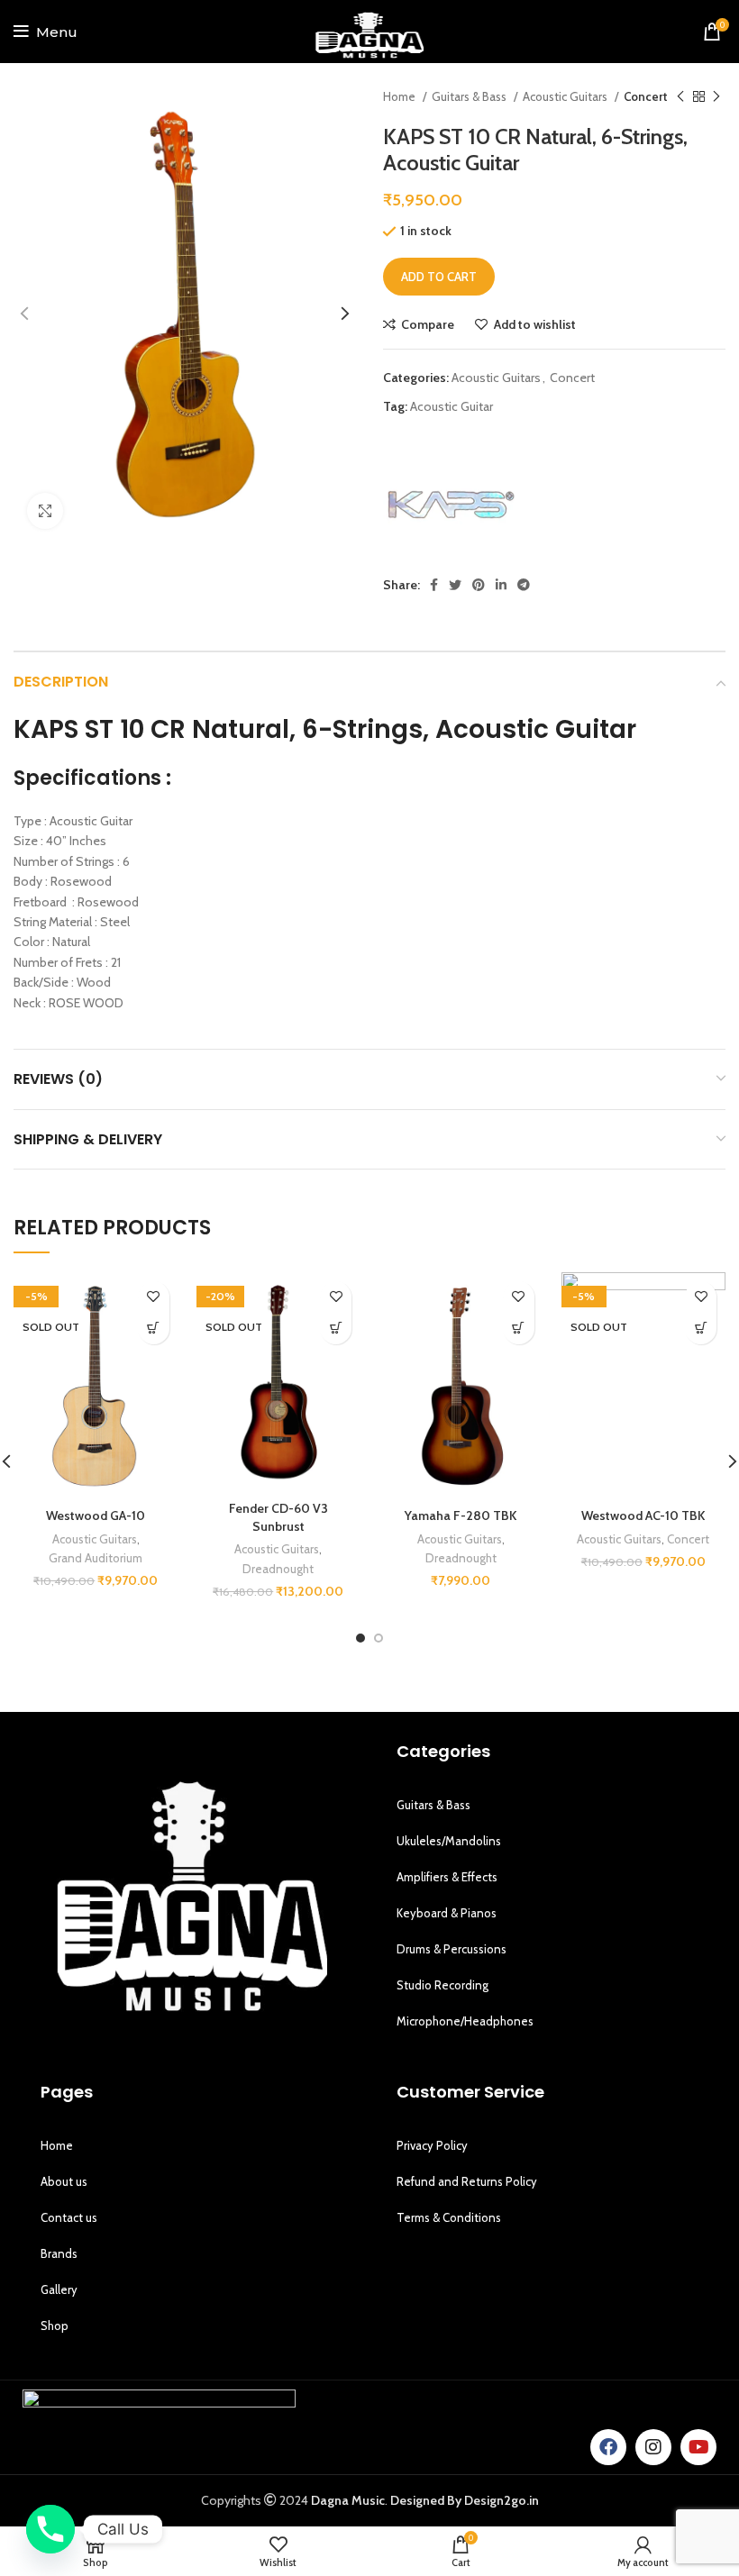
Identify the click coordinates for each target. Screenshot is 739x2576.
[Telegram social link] (524, 585)
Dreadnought (278, 1569)
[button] (519, 1329)
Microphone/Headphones (465, 2021)
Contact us (69, 2217)
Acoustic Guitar (452, 406)
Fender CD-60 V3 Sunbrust (278, 1517)
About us (64, 2181)
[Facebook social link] (434, 585)
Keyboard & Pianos (447, 1913)
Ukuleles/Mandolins (449, 1841)
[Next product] (716, 97)
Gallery (59, 2289)
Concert (646, 96)
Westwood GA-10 (96, 1516)
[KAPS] (451, 505)
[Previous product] (680, 97)
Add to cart (439, 277)
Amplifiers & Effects (447, 1877)
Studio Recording (442, 1985)
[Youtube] (698, 2447)
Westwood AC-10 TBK (643, 1516)
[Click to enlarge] (45, 511)
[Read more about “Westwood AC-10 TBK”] (701, 1329)
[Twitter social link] (455, 585)
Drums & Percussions (452, 1949)
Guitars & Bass (470, 96)
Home (401, 96)
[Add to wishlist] (154, 1297)
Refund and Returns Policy (467, 2181)
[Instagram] (653, 2447)
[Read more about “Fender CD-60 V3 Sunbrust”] (336, 1329)
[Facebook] (608, 2447)
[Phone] (50, 2529)
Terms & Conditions (449, 2217)
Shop (55, 2326)
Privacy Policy (432, 2145)
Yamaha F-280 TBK (461, 1516)
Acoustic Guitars (566, 96)
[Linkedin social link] (501, 585)
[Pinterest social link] (479, 585)
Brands (59, 2253)
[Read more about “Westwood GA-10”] (154, 1329)
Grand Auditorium (96, 1558)
